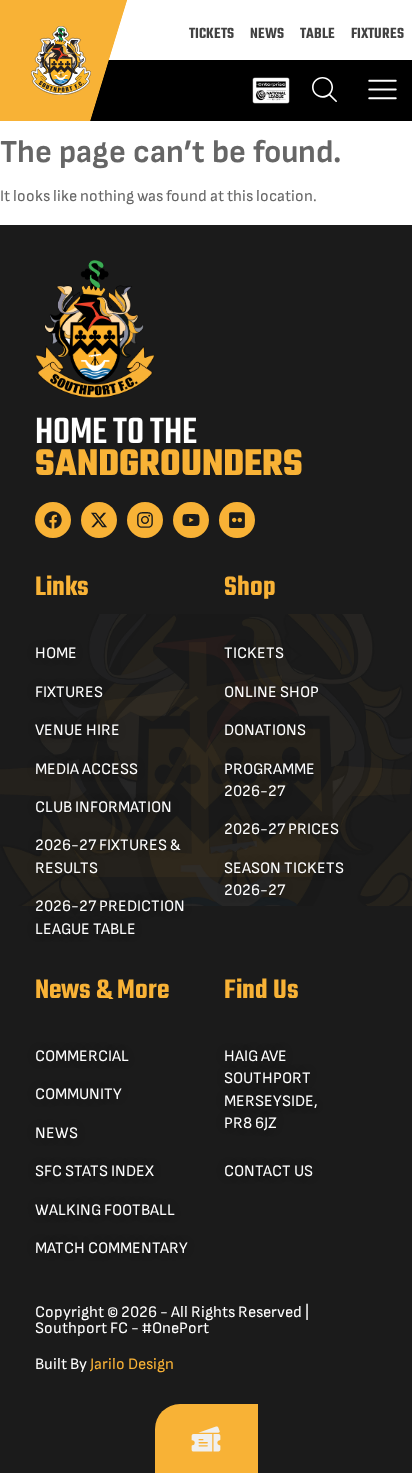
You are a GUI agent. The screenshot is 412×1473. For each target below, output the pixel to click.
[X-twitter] (99, 520)
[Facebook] (53, 520)
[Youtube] (191, 520)
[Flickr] (237, 520)
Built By (104, 1364)
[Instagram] (145, 520)
